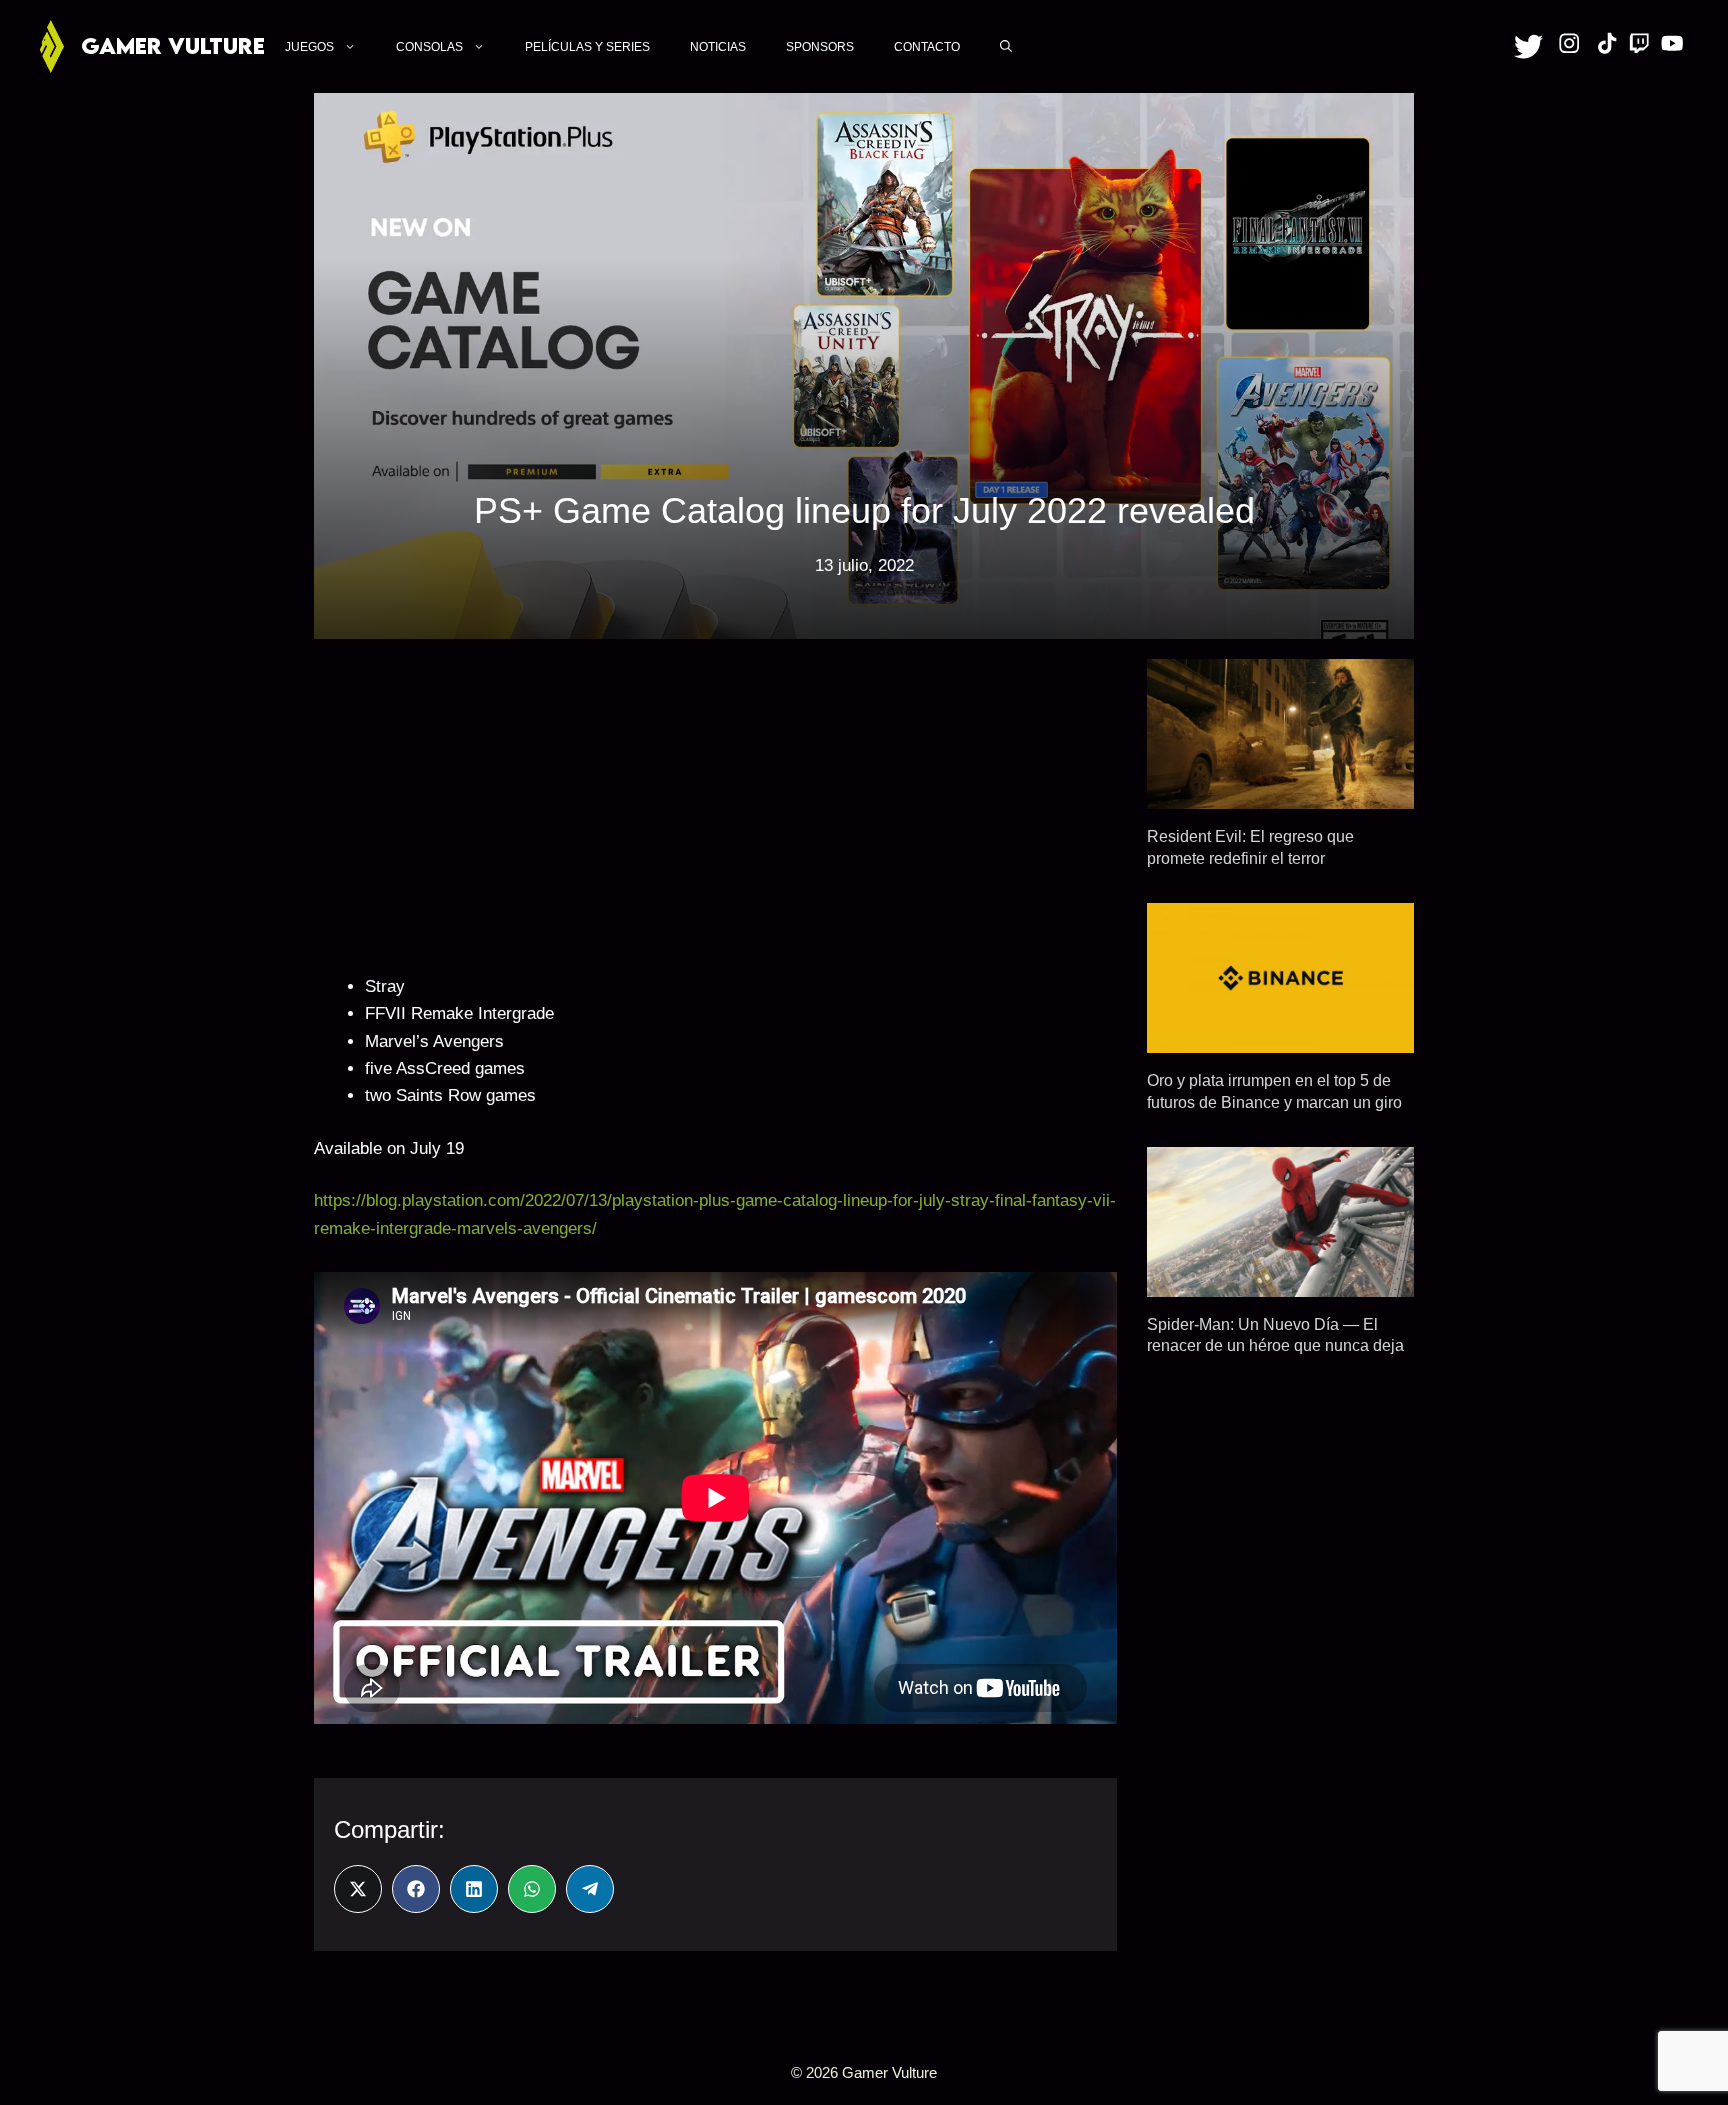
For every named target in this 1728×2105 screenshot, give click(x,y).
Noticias (718, 47)
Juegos (309, 47)
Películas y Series (587, 47)
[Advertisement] (715, 799)
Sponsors (820, 47)
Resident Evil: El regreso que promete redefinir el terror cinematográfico (1250, 857)
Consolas (429, 47)
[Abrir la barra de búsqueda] (1006, 46)
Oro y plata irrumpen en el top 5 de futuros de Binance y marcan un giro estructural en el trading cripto (1274, 1101)
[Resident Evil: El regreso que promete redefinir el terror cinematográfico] (1280, 795)
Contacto (927, 47)
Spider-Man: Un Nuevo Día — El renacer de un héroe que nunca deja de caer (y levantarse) (1275, 1345)
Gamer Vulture (173, 45)
